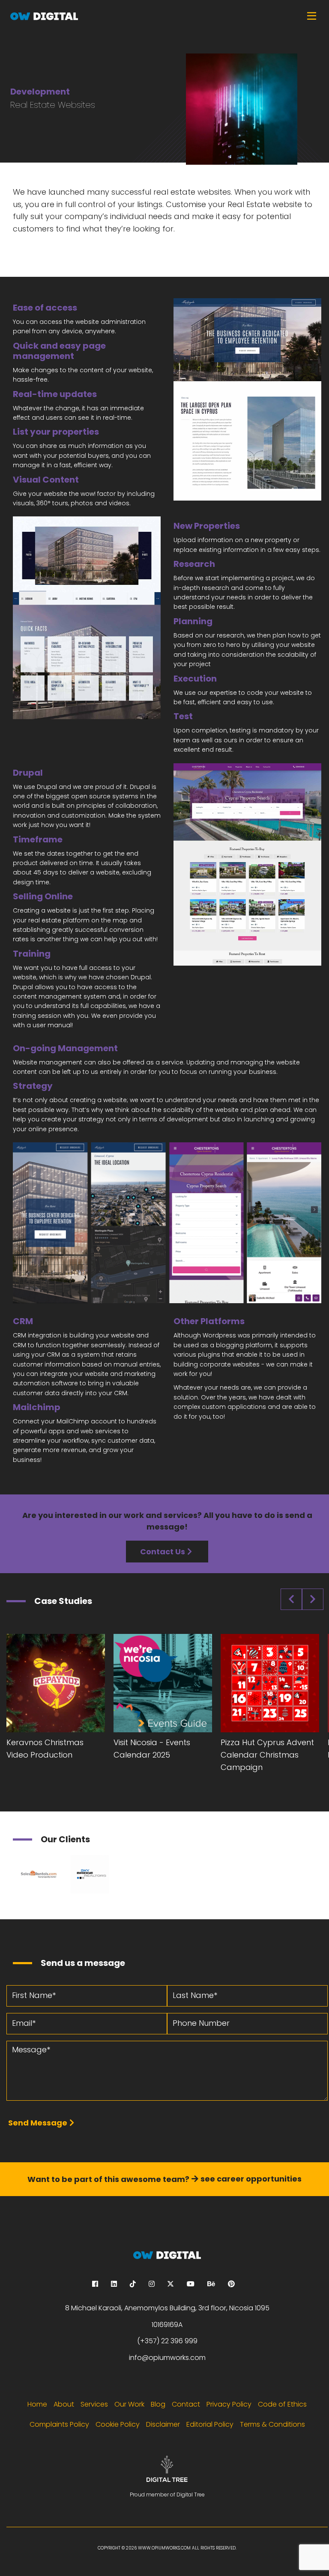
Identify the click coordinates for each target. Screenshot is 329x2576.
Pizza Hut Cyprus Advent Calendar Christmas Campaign (267, 1755)
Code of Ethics (282, 2404)
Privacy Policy (229, 2404)
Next (313, 1599)
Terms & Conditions (272, 2424)
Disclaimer (163, 2424)
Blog (158, 2404)
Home (37, 2404)
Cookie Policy (118, 2424)
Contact (186, 2404)
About (64, 2404)
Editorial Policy (210, 2424)
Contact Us (163, 1552)
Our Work (129, 2404)
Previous (291, 1599)
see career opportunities (251, 2179)
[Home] (164, 16)
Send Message (38, 2123)
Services (94, 2404)
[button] (247, 399)
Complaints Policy (59, 2424)
